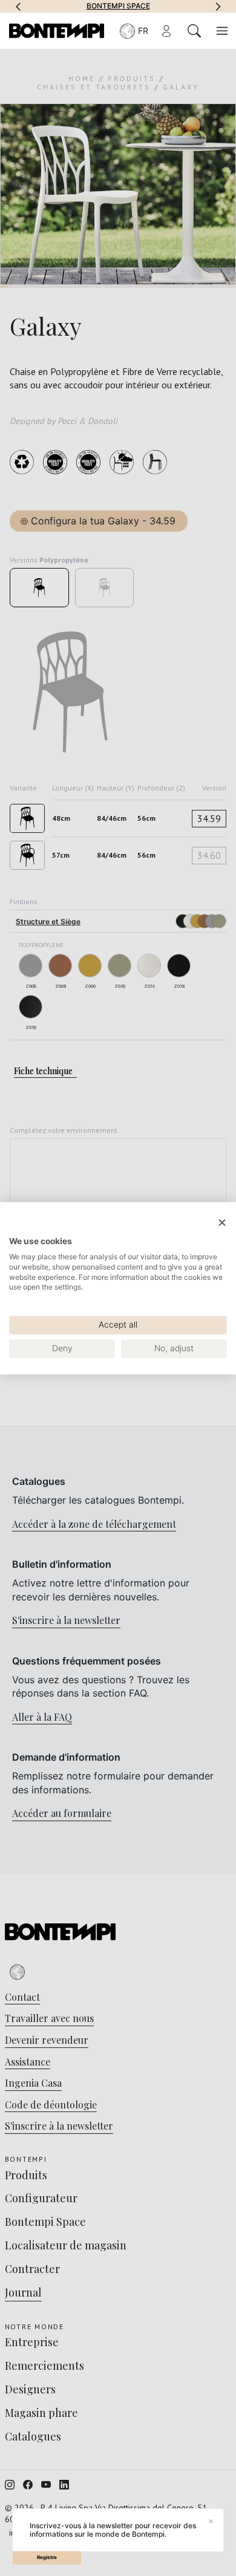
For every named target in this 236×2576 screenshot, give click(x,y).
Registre (47, 2557)
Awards (178, 6)
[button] (18, 6)
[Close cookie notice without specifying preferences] (222, 1223)
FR (143, 31)
